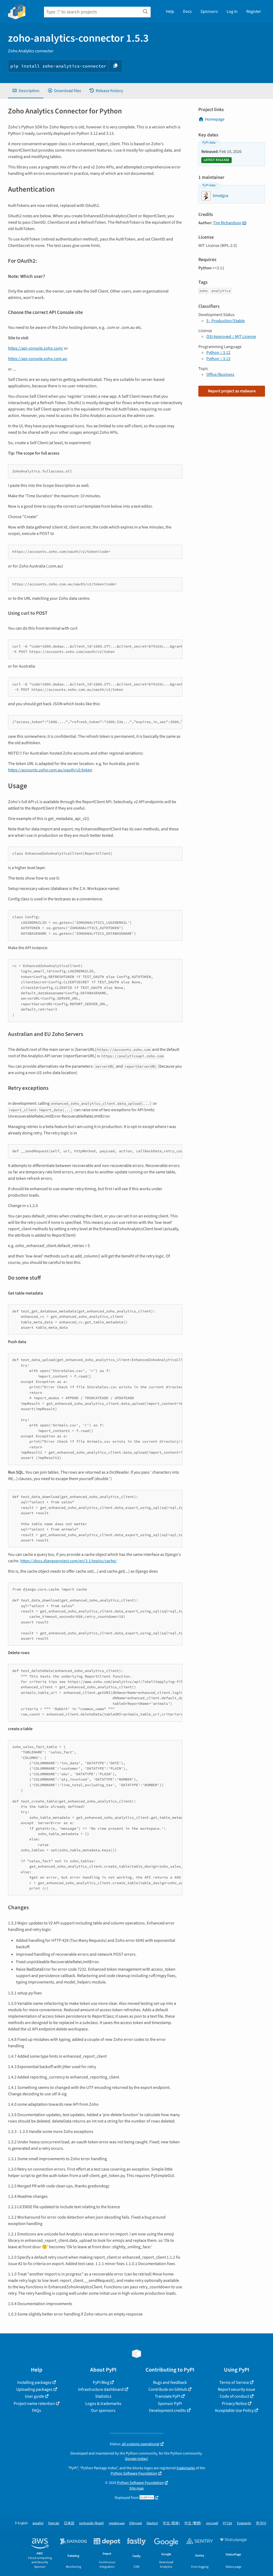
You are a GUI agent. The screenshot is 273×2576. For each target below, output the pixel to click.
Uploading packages (34, 2389)
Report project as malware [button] (232, 391)
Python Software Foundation (134, 2473)
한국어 (261, 2523)
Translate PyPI (168, 2396)
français (54, 2523)
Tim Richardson (227, 223)
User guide (34, 2396)
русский (212, 2523)
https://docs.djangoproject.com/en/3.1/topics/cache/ (69, 1561)
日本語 (69, 2523)
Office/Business (220, 374)
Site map (136, 2488)
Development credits (168, 2411)
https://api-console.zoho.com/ (36, 348)
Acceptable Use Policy (234, 2411)
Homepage (215, 119)
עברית (228, 2523)
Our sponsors (103, 2411)
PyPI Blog (101, 2382)
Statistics (103, 2396)
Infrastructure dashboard (101, 2389)
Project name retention (34, 2404)
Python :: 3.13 (218, 359)
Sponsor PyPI (170, 2404)
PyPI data (209, 143)
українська (117, 2523)
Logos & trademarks (103, 2404)
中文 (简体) (171, 2523)
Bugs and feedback (170, 2382)
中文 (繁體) (193, 2523)
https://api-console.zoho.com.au (38, 359)
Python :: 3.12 (218, 353)
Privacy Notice (234, 2404)
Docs (187, 11)
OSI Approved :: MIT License (231, 337)
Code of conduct (234, 2396)
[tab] (26, 91)
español (38, 2523)
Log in (232, 11)
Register (254, 11)
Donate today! (136, 2459)
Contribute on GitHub (168, 2389)
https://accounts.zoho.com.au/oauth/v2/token (50, 770)
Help (170, 11)
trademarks (186, 2468)
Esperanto (244, 2523)
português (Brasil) (92, 2523)
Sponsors (209, 11)
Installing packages (34, 2382)
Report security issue (236, 2389)
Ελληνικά (136, 2523)
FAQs (37, 2411)
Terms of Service (234, 2382)
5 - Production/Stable (226, 321)
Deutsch (152, 2523)
